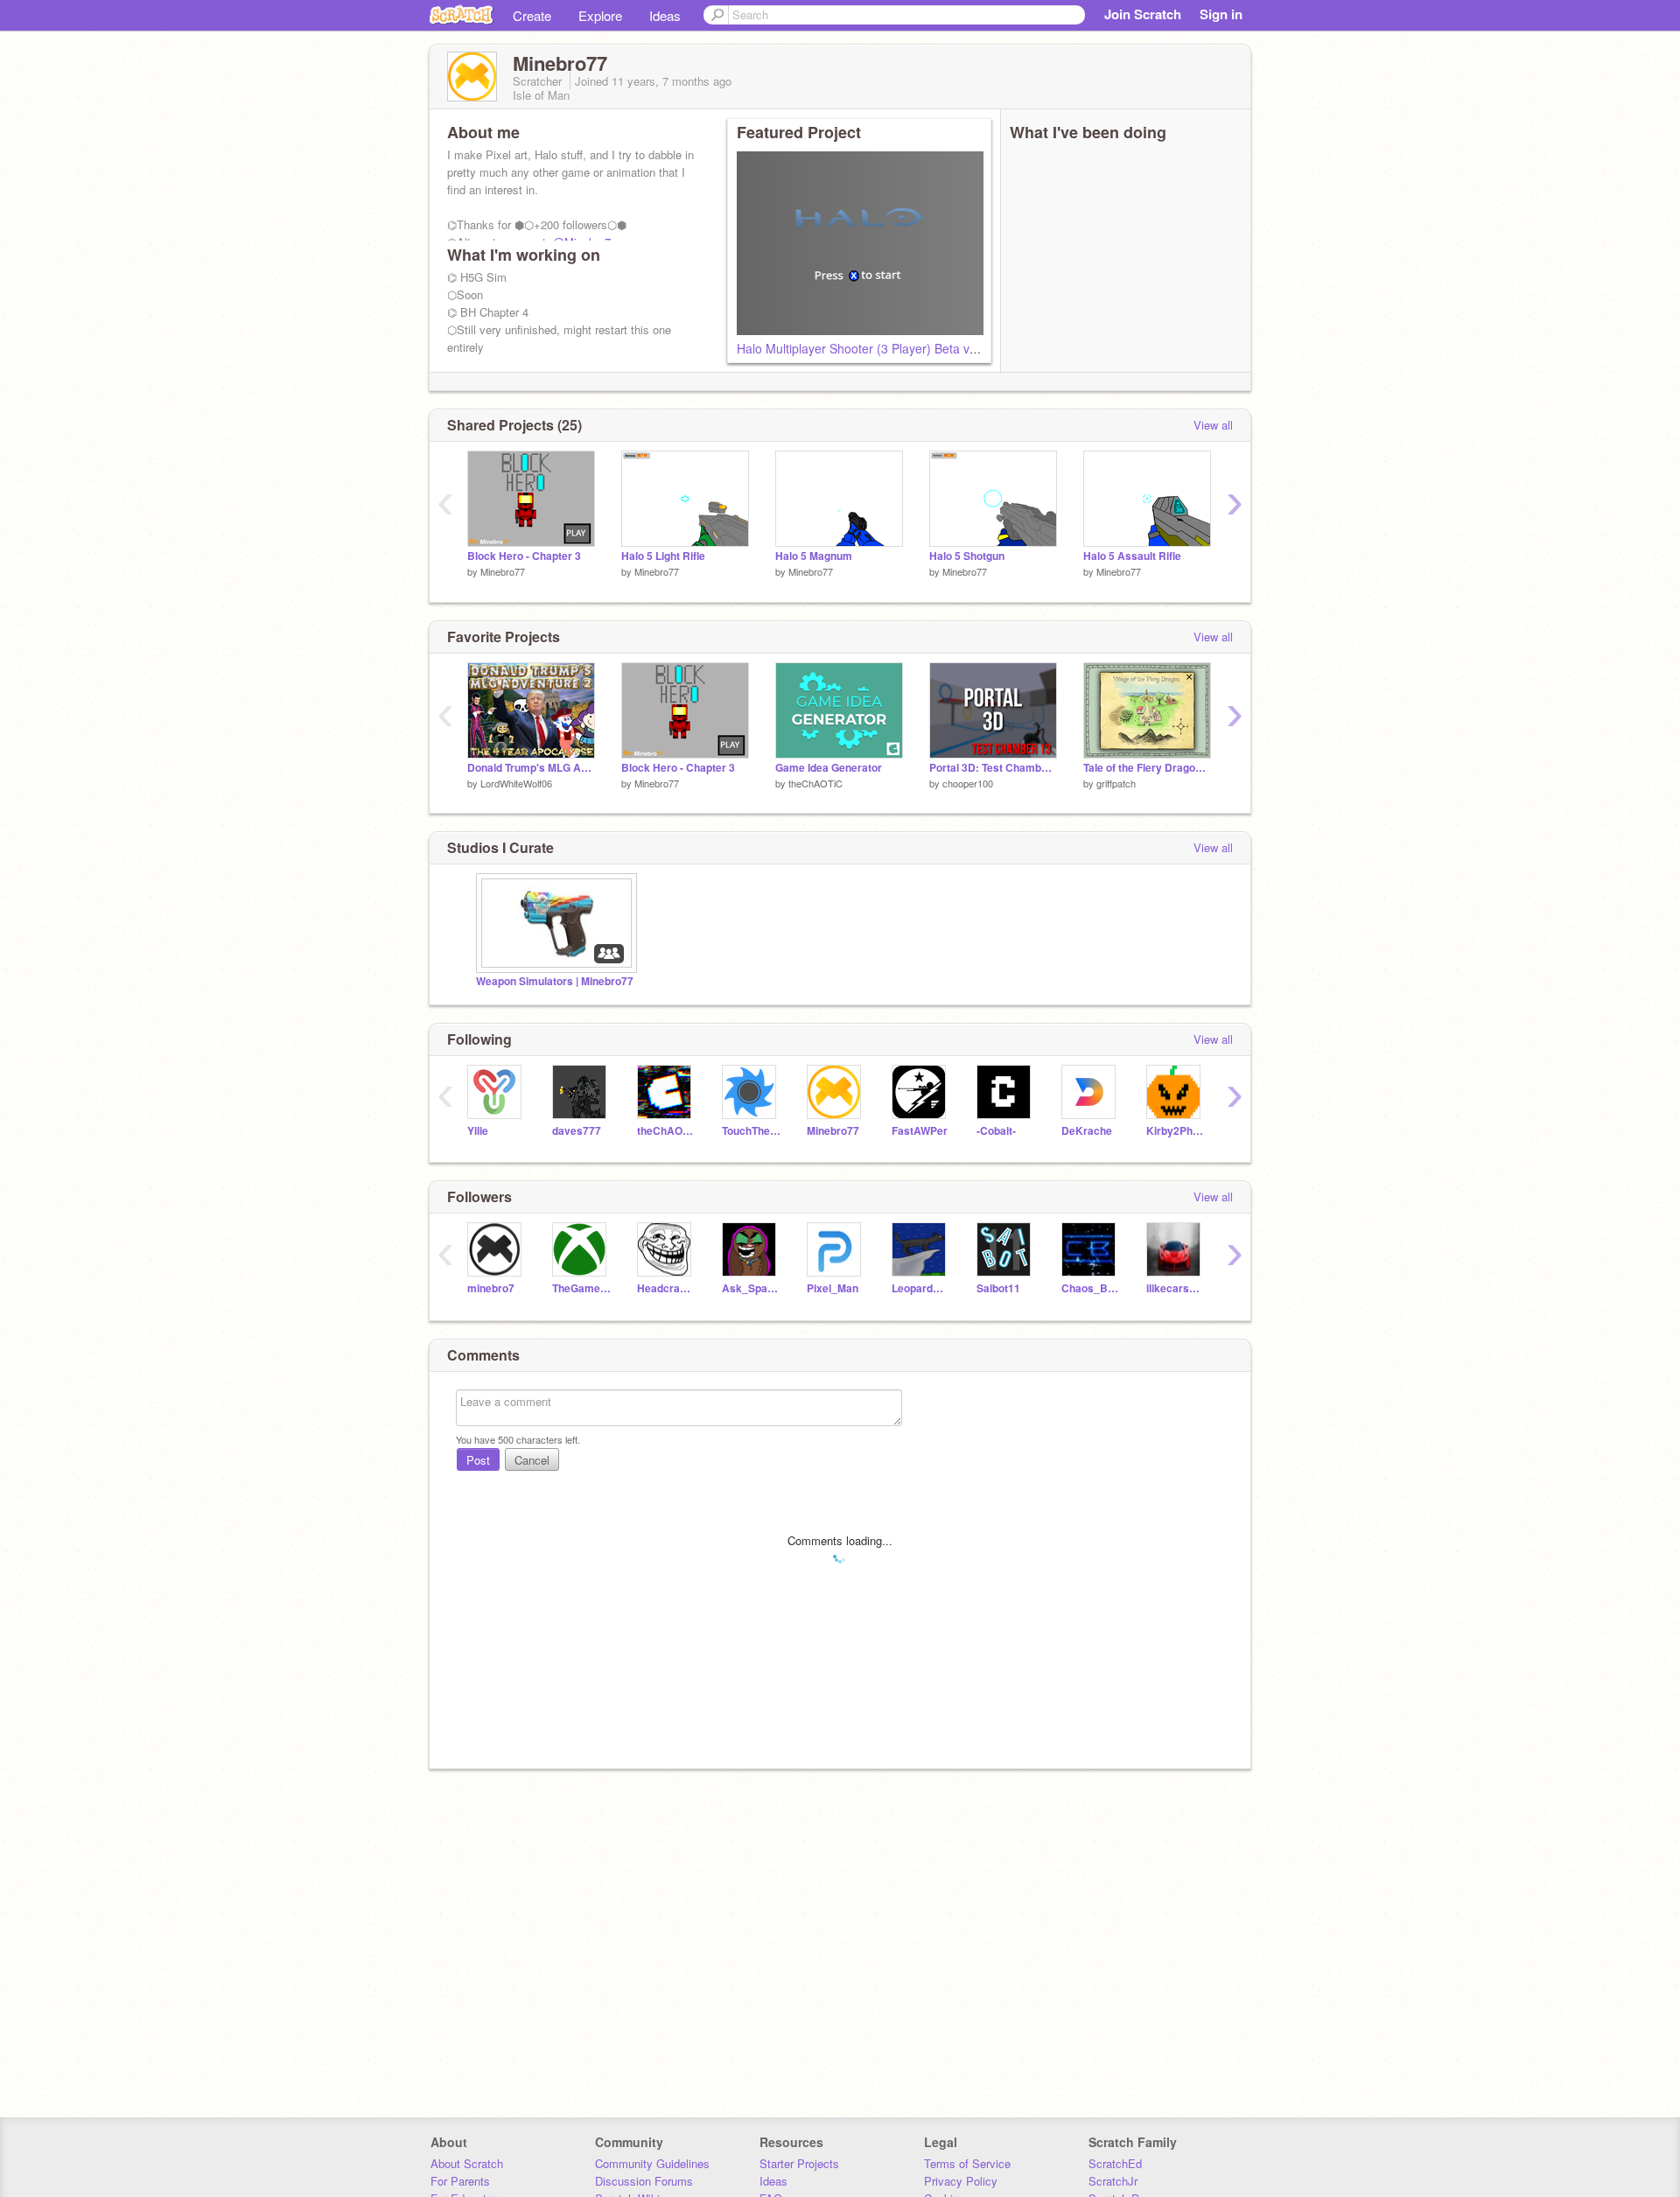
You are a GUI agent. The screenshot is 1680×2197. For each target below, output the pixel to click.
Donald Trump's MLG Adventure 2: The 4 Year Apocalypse (531, 768)
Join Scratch (1143, 14)
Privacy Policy (961, 2181)
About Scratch (467, 2163)
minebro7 (491, 1288)
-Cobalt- (996, 1131)
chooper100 (968, 783)
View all (1213, 425)
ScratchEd (1115, 2163)
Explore (600, 15)
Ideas (665, 15)
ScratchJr (1113, 2181)
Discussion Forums (644, 2181)
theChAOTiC (815, 783)
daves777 (577, 1131)
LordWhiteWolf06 (516, 783)
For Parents (460, 2181)
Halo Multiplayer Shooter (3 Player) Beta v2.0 (862, 348)
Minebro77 (503, 571)
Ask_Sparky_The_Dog (751, 1288)
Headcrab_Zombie (666, 1288)
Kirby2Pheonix (1176, 1131)
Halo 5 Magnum (814, 556)
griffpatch (1116, 783)
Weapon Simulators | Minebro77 (555, 981)
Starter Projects (799, 2163)
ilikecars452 (1176, 1288)
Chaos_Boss (1091, 1288)
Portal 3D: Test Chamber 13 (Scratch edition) (993, 768)
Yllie (478, 1131)
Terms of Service (967, 2163)
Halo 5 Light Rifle (663, 556)
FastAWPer (920, 1131)
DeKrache (1087, 1131)
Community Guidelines (652, 2163)
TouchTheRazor (751, 1131)
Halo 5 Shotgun (967, 556)
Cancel (532, 1460)
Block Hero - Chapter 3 (524, 556)
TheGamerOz (581, 1288)
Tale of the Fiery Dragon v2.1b (1147, 768)
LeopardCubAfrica (921, 1288)
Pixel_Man (833, 1288)
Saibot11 (998, 1288)
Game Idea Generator (829, 768)
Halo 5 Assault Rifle (1132, 556)
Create (532, 15)
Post (478, 1460)
